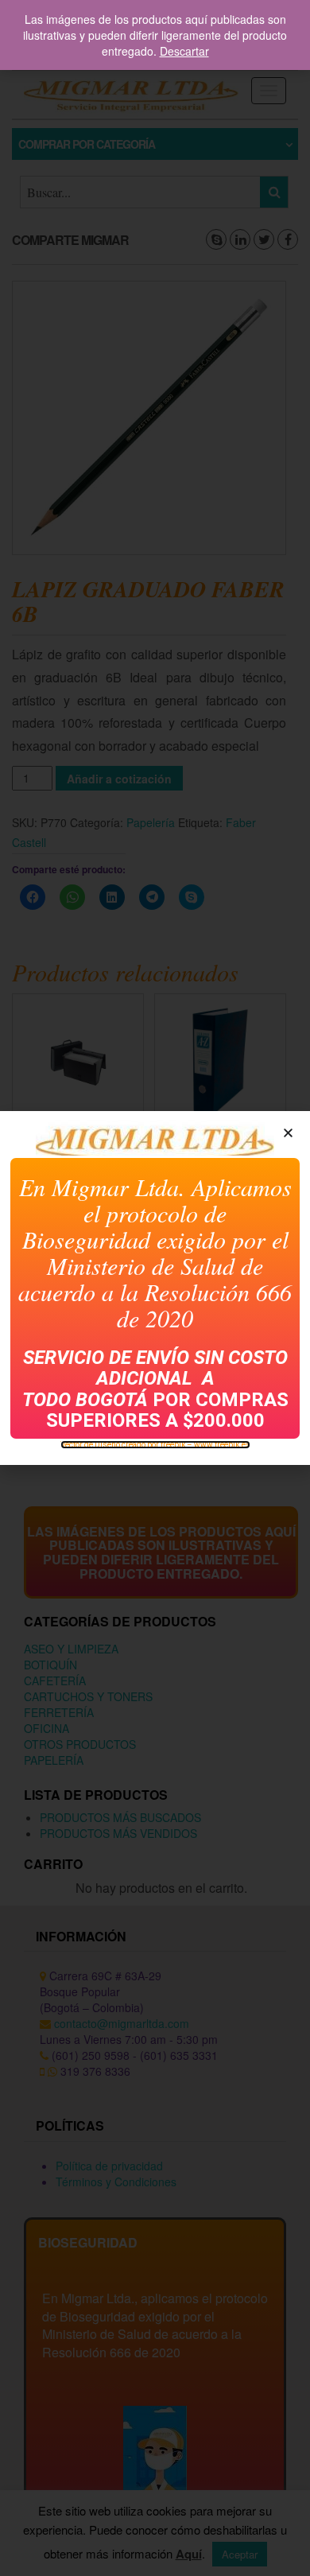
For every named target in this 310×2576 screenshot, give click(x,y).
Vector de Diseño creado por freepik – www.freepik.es (155, 1445)
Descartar (184, 51)
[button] (288, 1133)
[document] (155, 1288)
